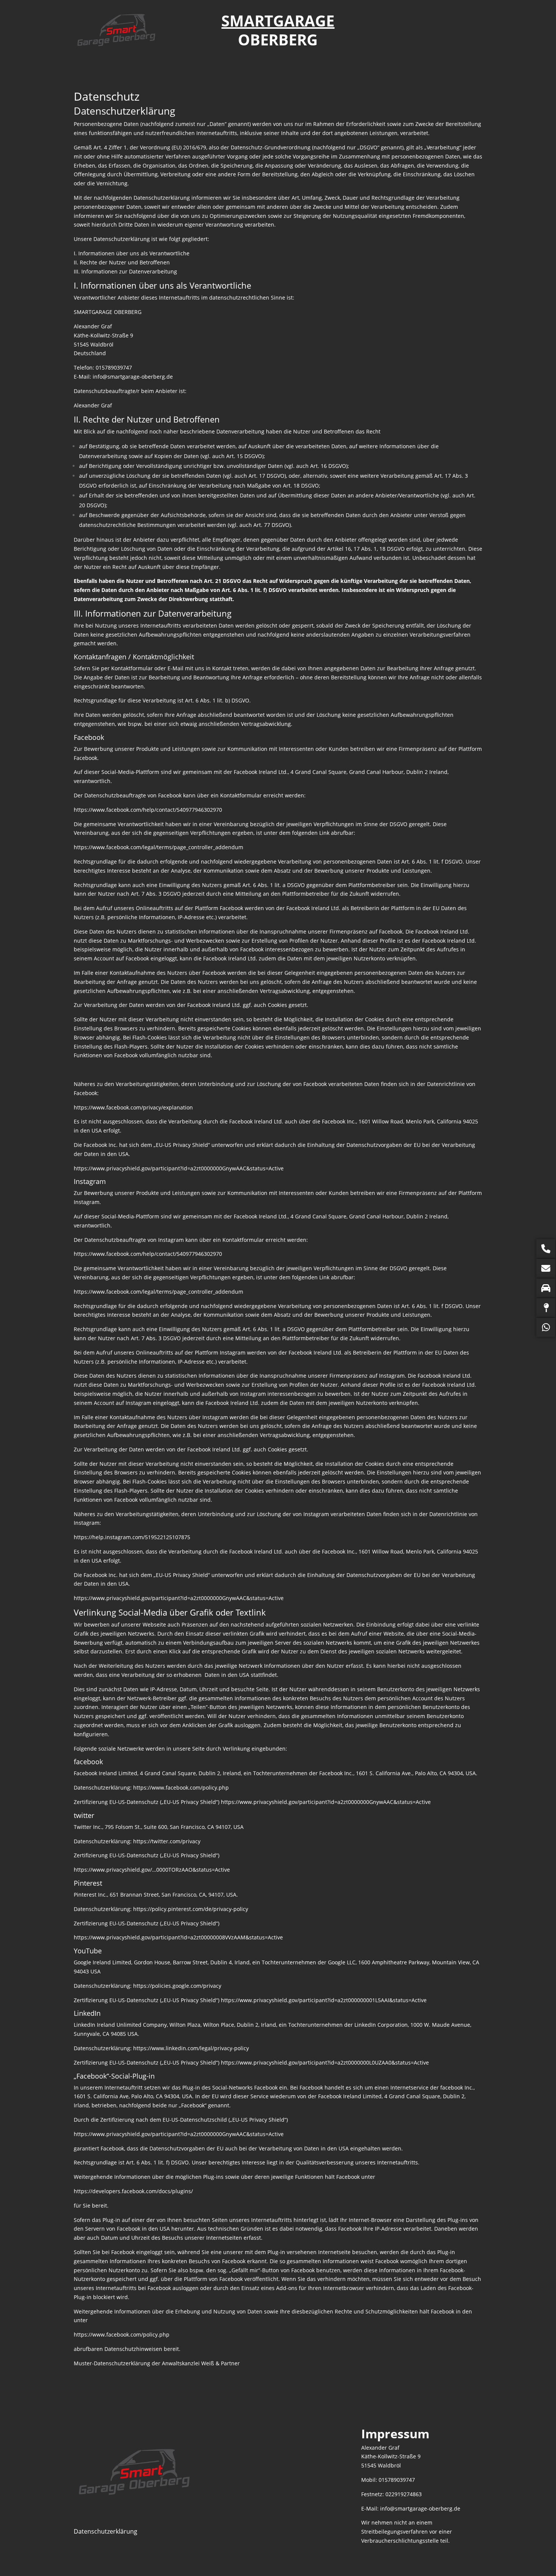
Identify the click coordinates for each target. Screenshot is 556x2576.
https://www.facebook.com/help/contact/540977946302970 (148, 810)
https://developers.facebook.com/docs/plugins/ (133, 2191)
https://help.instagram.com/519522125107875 (132, 1537)
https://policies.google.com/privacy (177, 1986)
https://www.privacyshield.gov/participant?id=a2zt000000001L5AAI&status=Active (324, 2000)
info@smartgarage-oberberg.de (133, 377)
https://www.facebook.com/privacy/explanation (133, 1107)
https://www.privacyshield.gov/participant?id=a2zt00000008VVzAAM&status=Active (178, 1937)
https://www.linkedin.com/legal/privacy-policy (191, 2048)
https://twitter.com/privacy (167, 1841)
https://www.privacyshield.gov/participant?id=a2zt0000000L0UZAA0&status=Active (325, 2063)
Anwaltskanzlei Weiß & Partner (201, 2363)
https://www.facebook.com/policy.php (181, 1788)
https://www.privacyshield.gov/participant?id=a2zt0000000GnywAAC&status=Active (179, 1168)
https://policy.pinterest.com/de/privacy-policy (191, 1909)
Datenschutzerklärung (106, 2531)
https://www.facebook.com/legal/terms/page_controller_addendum (158, 847)
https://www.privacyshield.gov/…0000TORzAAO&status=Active (152, 1870)
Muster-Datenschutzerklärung (112, 2363)
